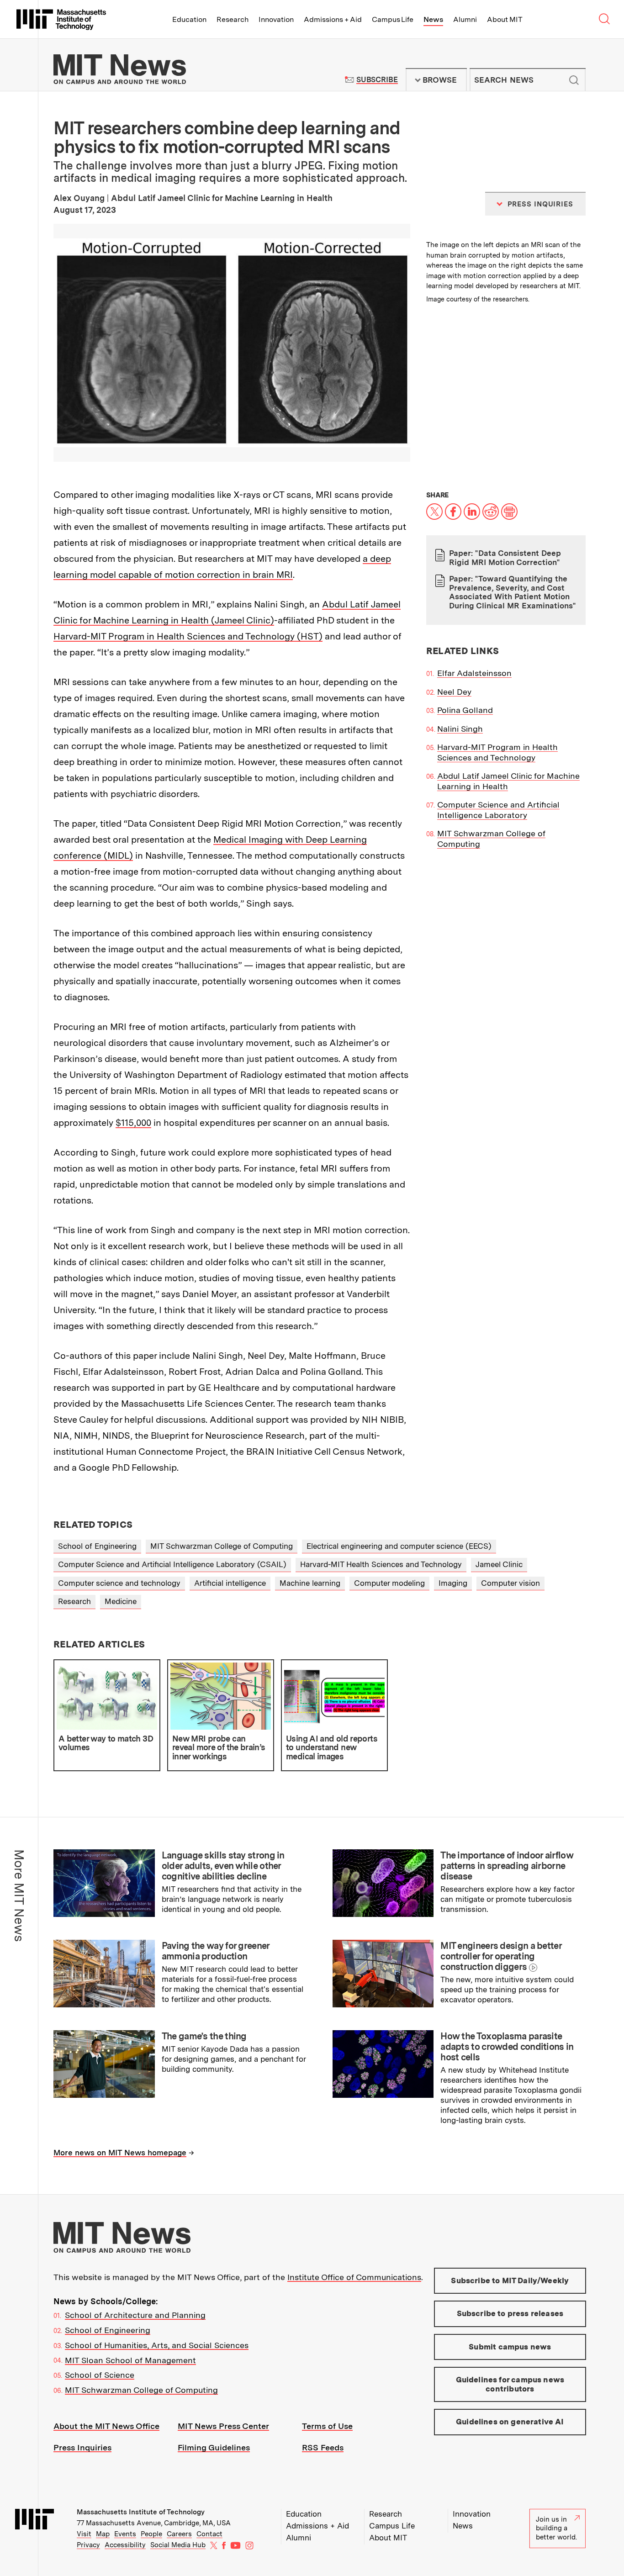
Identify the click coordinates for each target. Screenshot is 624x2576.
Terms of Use (327, 2426)
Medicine (121, 1601)
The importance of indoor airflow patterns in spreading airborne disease (507, 1866)
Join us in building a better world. (556, 2528)
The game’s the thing (204, 2036)
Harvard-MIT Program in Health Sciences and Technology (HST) (188, 636)
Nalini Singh (460, 729)
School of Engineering (97, 1546)
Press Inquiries (82, 2447)
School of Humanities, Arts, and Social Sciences (157, 2345)
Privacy (88, 2545)
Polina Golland (465, 710)
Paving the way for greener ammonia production (216, 1951)
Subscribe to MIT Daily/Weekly (510, 2280)
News (433, 19)
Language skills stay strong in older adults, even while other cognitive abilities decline (223, 1866)
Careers (179, 2534)
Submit (574, 80)
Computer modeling (389, 1583)
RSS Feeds (323, 2447)
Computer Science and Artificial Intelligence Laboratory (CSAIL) (172, 1564)
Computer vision (510, 1583)
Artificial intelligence (230, 1583)
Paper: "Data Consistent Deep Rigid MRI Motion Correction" (505, 558)
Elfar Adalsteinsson (474, 673)
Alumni (465, 19)
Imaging (453, 1583)
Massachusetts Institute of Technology (141, 2512)
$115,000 (133, 1123)
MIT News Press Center (223, 2426)
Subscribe (377, 80)
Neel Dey (454, 692)
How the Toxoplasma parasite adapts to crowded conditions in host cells (507, 2047)
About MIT (505, 19)
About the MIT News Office (106, 2426)
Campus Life (393, 19)
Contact (209, 2534)
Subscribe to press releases (510, 2313)
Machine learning (310, 1583)
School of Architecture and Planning (135, 2315)
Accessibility (125, 2545)
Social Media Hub (178, 2545)
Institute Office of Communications (354, 2277)
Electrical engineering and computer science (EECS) (399, 1546)
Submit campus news (510, 2347)
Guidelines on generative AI (510, 2422)
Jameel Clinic (499, 1564)
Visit (84, 2534)
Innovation (276, 19)
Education (189, 19)
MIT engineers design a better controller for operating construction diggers (501, 1956)
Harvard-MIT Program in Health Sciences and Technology (497, 752)
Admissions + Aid (333, 19)
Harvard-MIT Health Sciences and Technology (381, 1564)
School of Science (100, 2375)
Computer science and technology (119, 1583)
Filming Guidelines (214, 2447)
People (151, 2534)
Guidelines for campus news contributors (510, 2384)
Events (125, 2534)
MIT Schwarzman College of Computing (222, 1546)
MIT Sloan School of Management (130, 2360)
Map (103, 2534)
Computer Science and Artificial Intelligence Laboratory (498, 810)
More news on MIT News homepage (120, 2153)
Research (233, 19)
